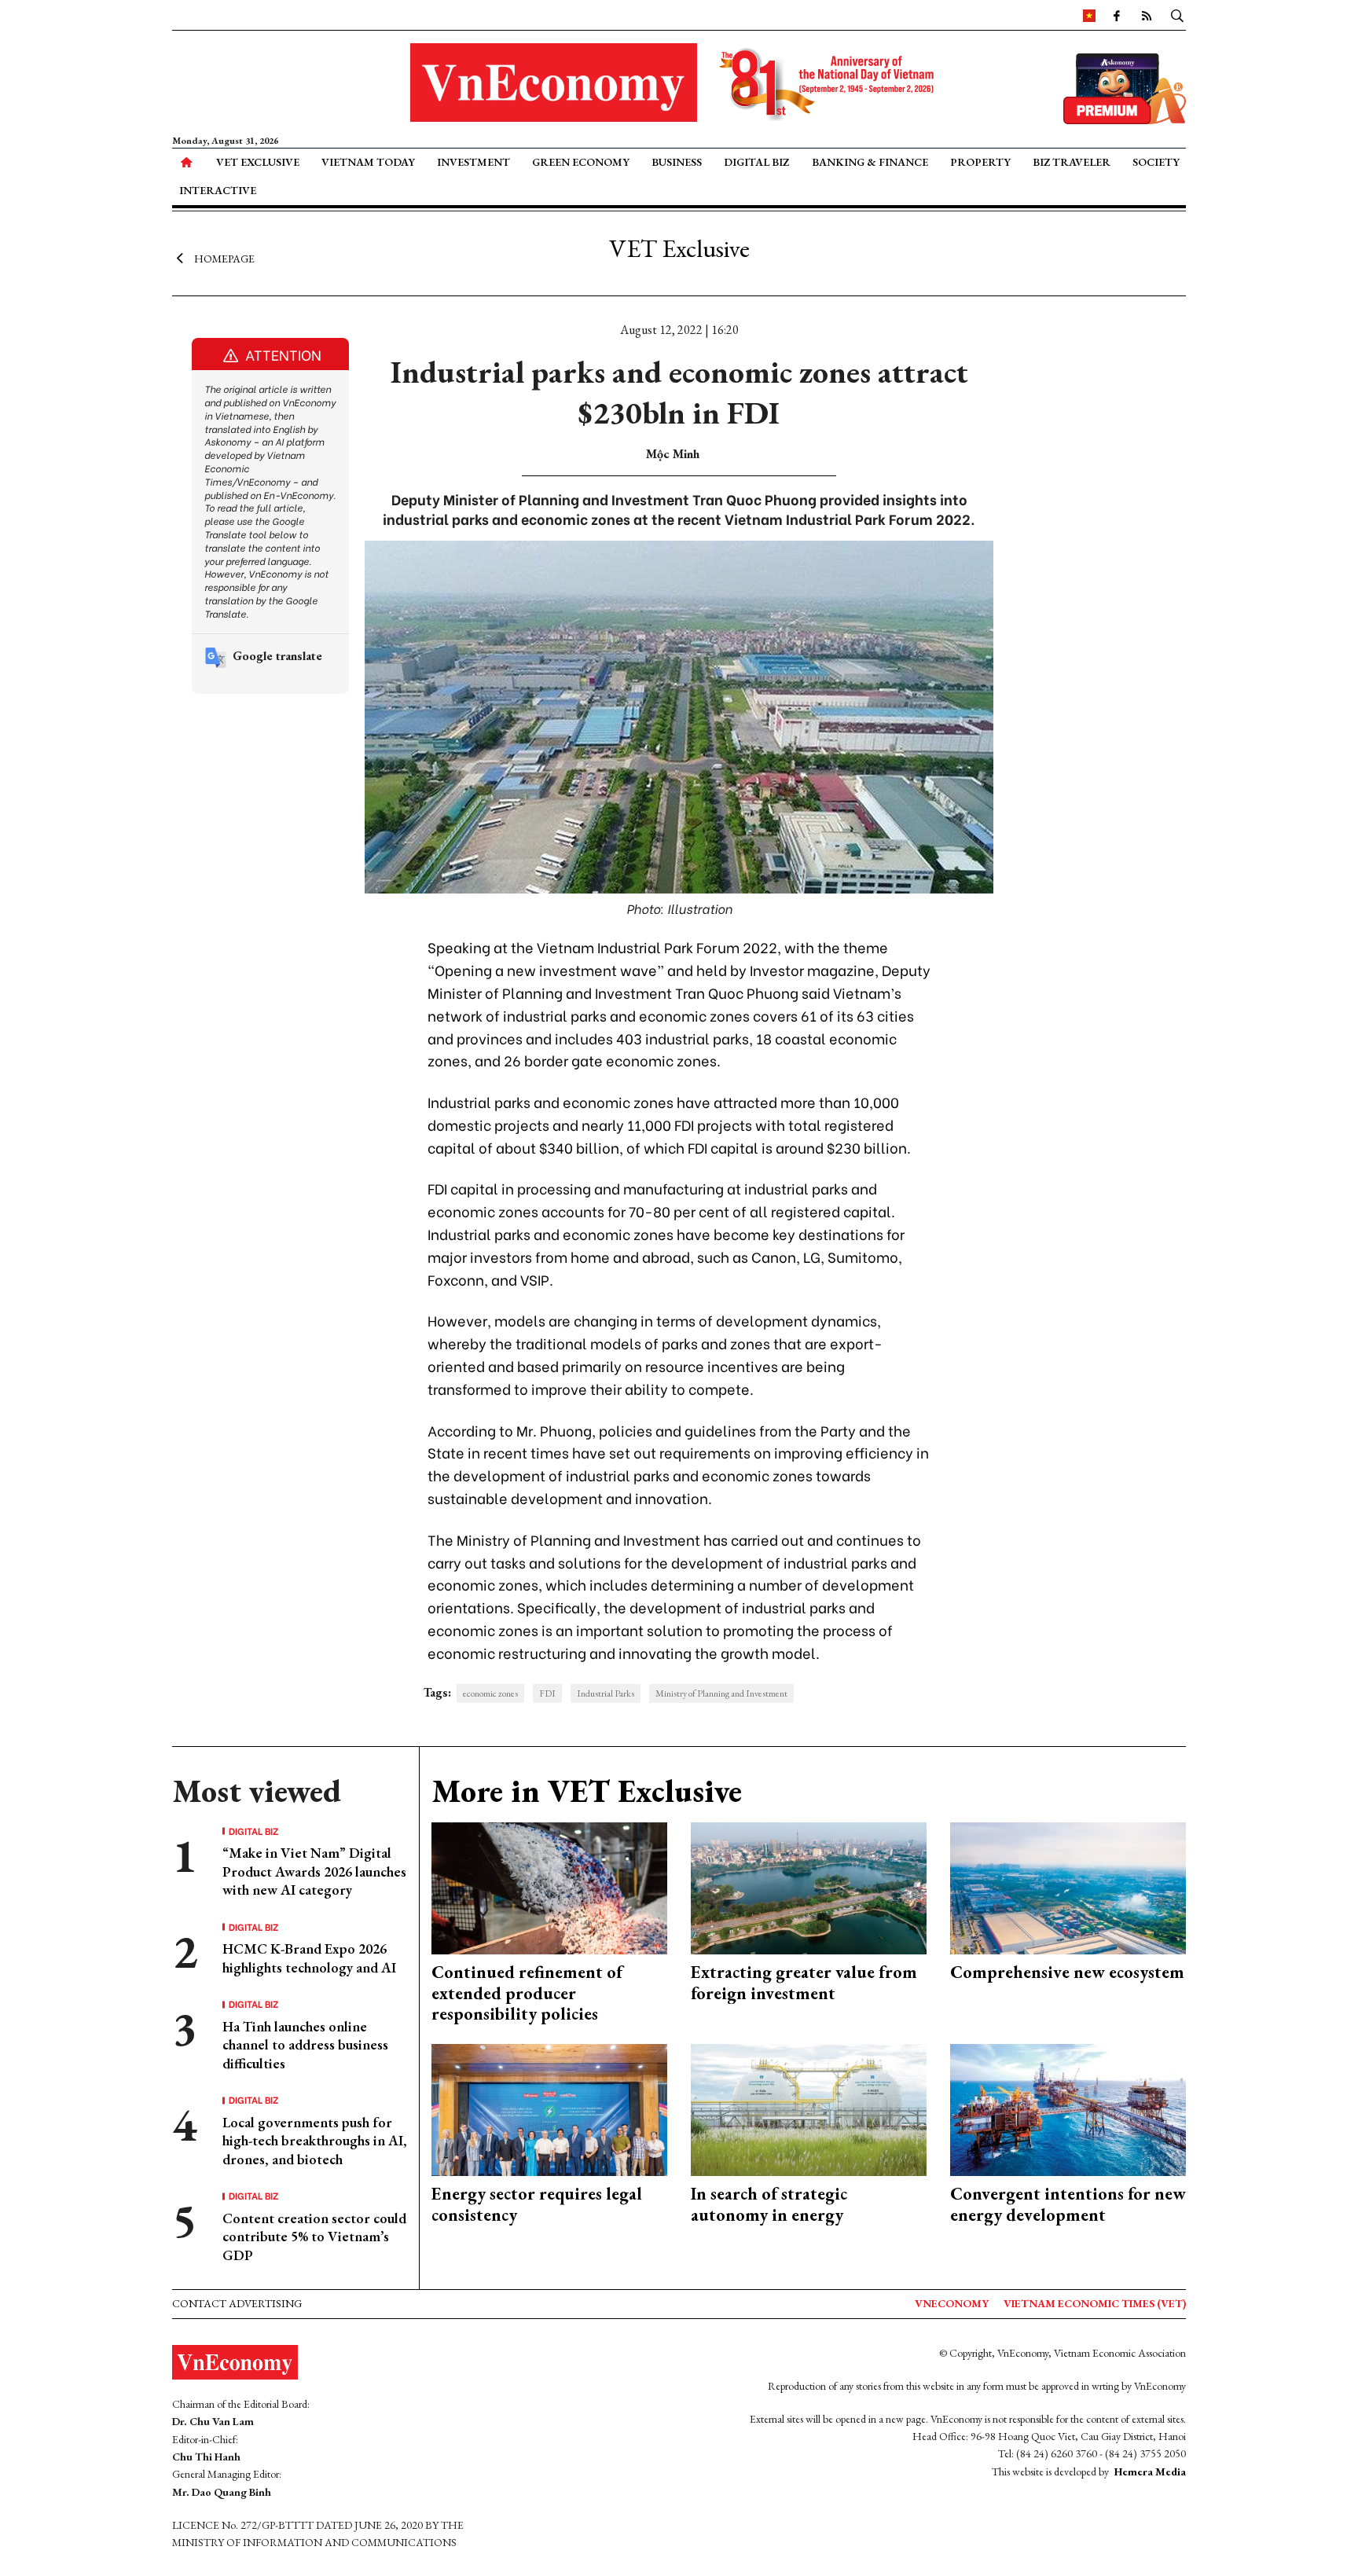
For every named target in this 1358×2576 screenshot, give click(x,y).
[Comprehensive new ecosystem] (1068, 1886)
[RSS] (1147, 15)
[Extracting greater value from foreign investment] (809, 1886)
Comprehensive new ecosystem (1067, 1972)
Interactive (218, 190)
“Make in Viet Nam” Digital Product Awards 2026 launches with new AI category (314, 1871)
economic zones (490, 1693)
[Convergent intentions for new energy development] (1068, 2108)
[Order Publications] (1125, 87)
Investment (473, 162)
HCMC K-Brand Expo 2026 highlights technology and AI (309, 1958)
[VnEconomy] (1089, 15)
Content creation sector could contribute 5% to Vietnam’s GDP (314, 2237)
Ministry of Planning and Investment (721, 1693)
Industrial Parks (606, 1693)
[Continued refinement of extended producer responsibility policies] (549, 1886)
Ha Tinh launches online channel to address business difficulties (305, 2045)
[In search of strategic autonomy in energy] (809, 2108)
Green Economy (581, 162)
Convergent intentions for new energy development (1068, 2204)
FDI (547, 1693)
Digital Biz (756, 162)
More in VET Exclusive (587, 1791)
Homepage (224, 258)
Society (1156, 162)
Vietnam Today (368, 162)
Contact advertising (237, 2303)
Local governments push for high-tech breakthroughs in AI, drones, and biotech (315, 2141)
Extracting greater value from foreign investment (804, 1982)
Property (980, 162)
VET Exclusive (258, 162)
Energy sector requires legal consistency (537, 2204)
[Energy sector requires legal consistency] (549, 2108)
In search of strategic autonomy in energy (769, 2204)
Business (677, 162)
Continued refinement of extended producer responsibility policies (527, 1993)
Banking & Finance (870, 162)
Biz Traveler (1072, 162)
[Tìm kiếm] (1177, 15)
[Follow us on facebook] (1117, 15)
